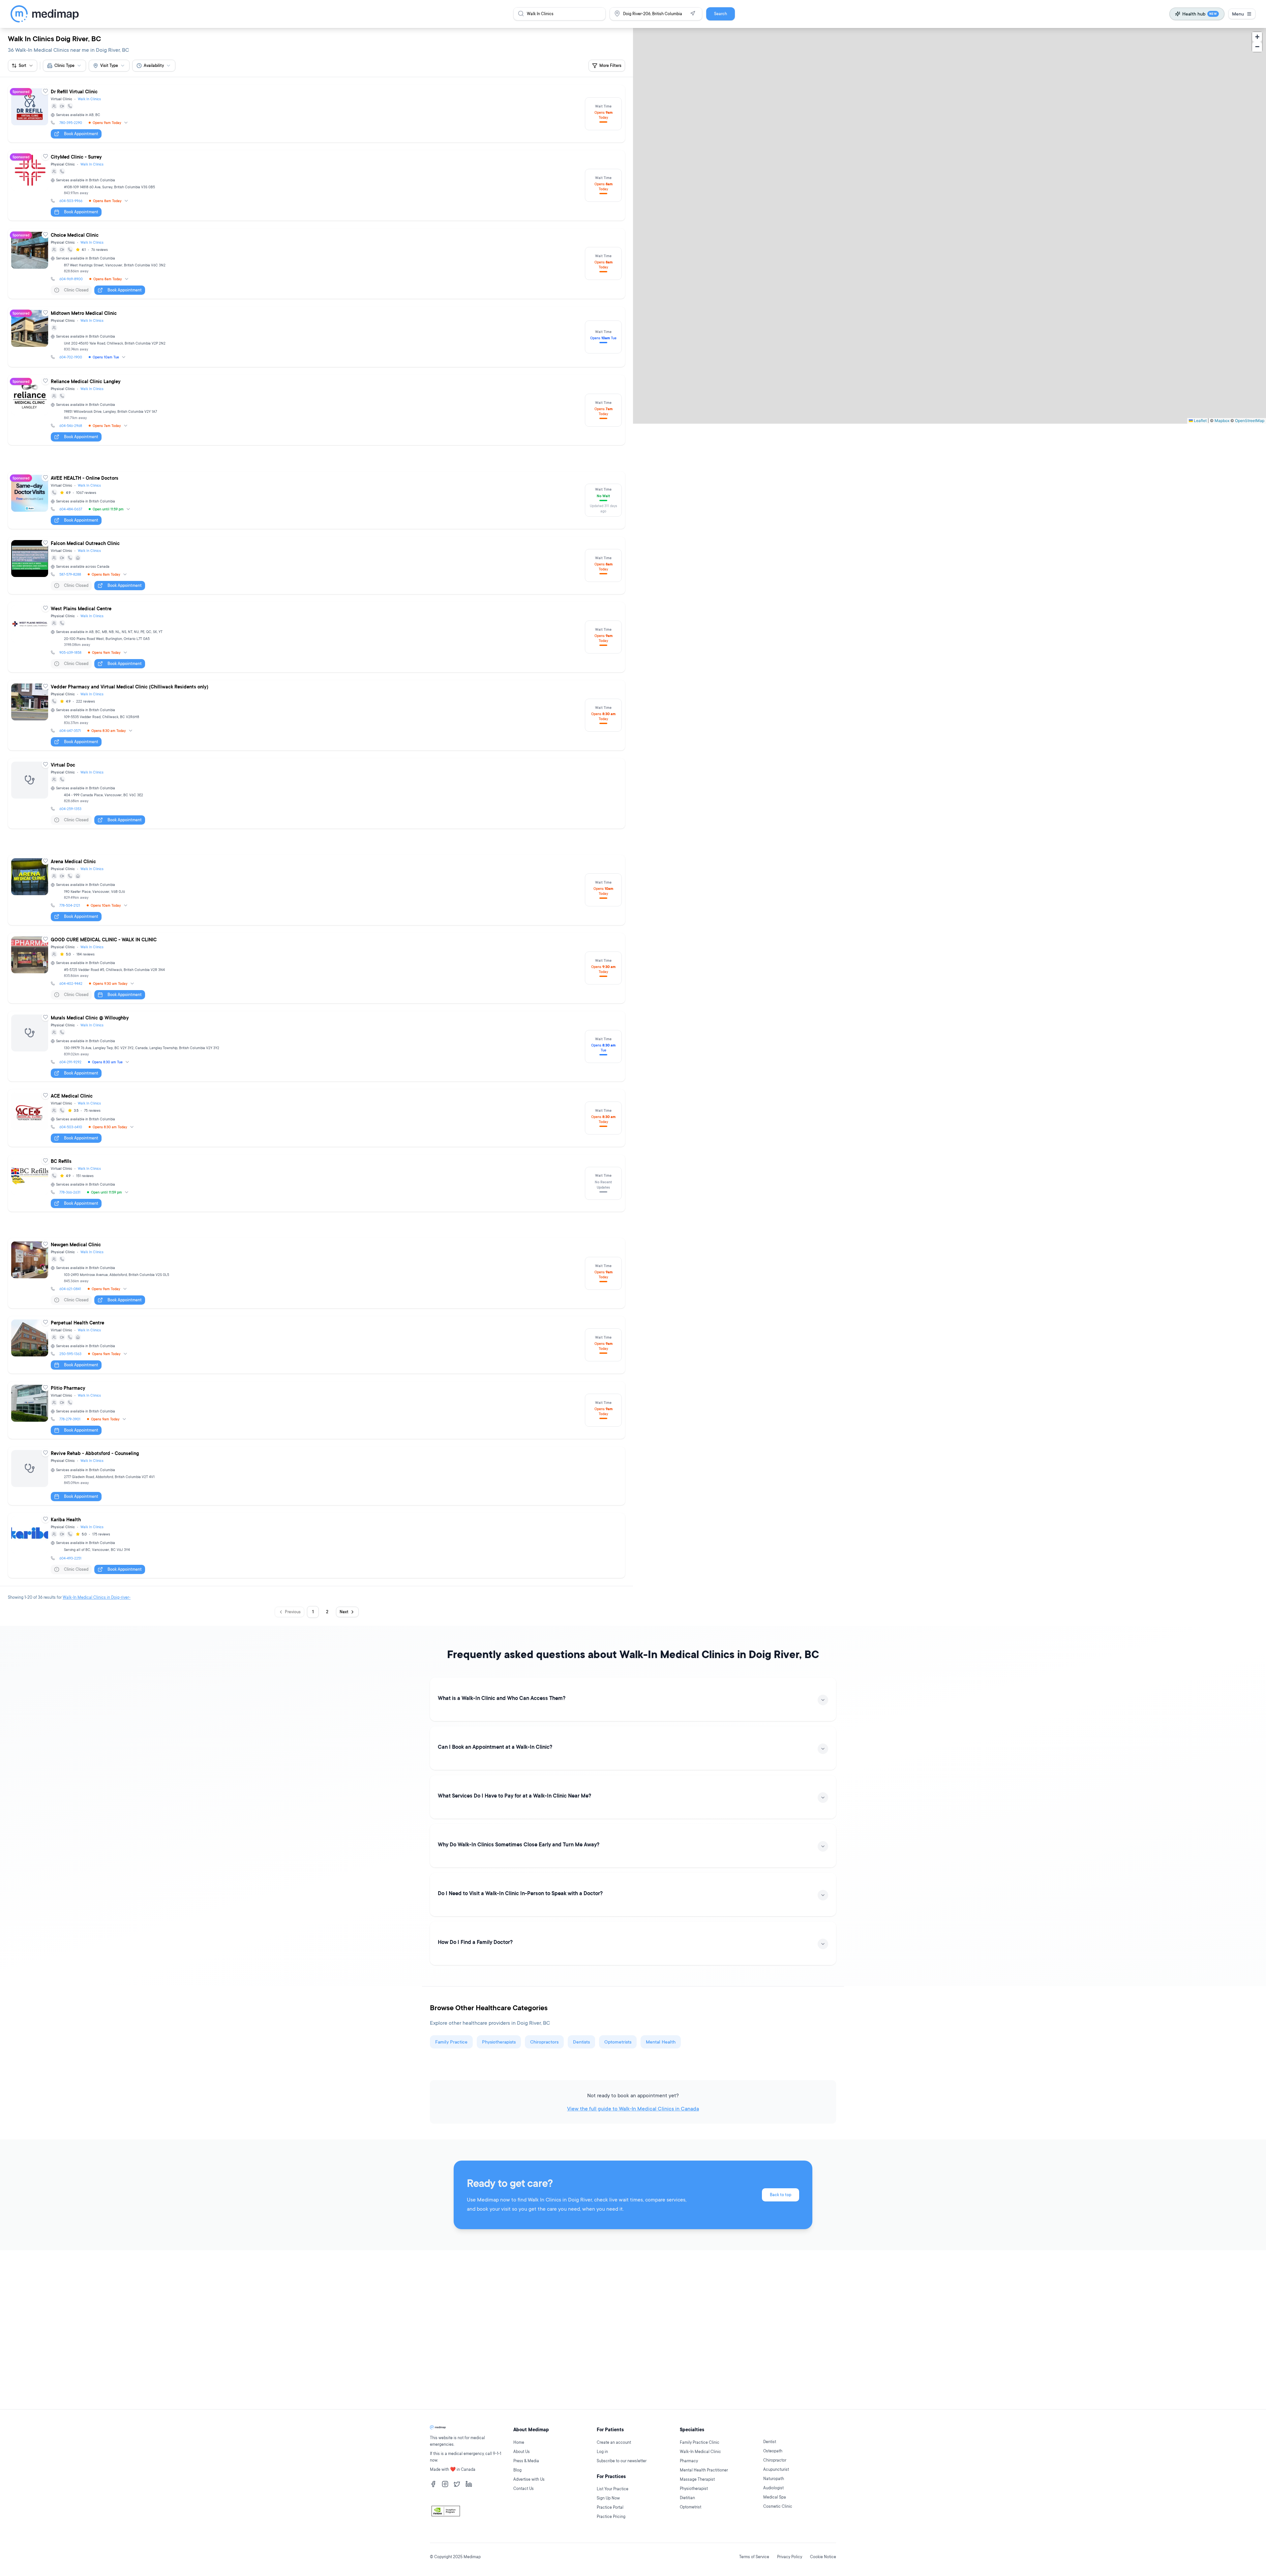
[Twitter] (457, 2484)
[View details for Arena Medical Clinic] (316, 890)
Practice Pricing (611, 2516)
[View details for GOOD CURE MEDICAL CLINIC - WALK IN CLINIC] (316, 968)
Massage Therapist (697, 2479)
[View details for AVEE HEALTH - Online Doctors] (316, 500)
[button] (1257, 37)
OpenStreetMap (1250, 421)
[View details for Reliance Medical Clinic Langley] (316, 410)
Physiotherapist (694, 2488)
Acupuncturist (776, 2469)
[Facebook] (433, 2484)
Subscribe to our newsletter (622, 2461)
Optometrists (618, 2042)
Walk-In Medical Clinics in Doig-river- (97, 1597)
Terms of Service (754, 2557)
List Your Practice (613, 2489)
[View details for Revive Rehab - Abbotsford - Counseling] (316, 1476)
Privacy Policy (790, 2557)
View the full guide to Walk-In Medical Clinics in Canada (633, 2108)
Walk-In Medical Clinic (700, 2452)
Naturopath (774, 2479)
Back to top (781, 2195)
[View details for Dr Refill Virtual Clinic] (316, 114)
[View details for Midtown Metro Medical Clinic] (316, 337)
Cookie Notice (823, 2557)
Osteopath (773, 2451)
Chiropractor (775, 2460)
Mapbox (1222, 421)
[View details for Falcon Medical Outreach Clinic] (316, 565)
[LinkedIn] (469, 2484)
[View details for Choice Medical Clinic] (316, 264)
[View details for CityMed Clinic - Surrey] (316, 185)
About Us (522, 2452)
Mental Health (661, 2042)
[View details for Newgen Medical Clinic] (316, 1273)
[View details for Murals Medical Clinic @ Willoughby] (316, 1046)
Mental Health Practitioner (704, 2470)
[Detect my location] (693, 14)
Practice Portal (610, 2507)
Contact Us (524, 2488)
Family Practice (451, 2042)
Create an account (614, 2442)
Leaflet (1200, 421)
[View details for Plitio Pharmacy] (316, 1410)
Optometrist (691, 2507)
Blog (517, 2470)
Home (519, 2442)
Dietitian (687, 2498)
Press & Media (526, 2461)
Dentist (770, 2442)
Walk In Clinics (89, 99)
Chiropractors (544, 2042)
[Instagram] (445, 2484)
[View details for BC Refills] (316, 1183)
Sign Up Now (608, 2498)
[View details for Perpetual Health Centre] (316, 1345)
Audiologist (773, 2488)
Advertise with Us (529, 2479)
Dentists (581, 2042)
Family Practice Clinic (700, 2442)
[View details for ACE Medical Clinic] (316, 1118)
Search (721, 14)
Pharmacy (689, 2461)
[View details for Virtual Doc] (316, 793)
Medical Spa (775, 2497)
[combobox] (64, 66)
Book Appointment (81, 134)
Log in (602, 2452)
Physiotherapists (499, 2042)
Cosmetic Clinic (778, 2506)
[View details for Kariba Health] (316, 1546)
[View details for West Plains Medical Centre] (316, 637)
